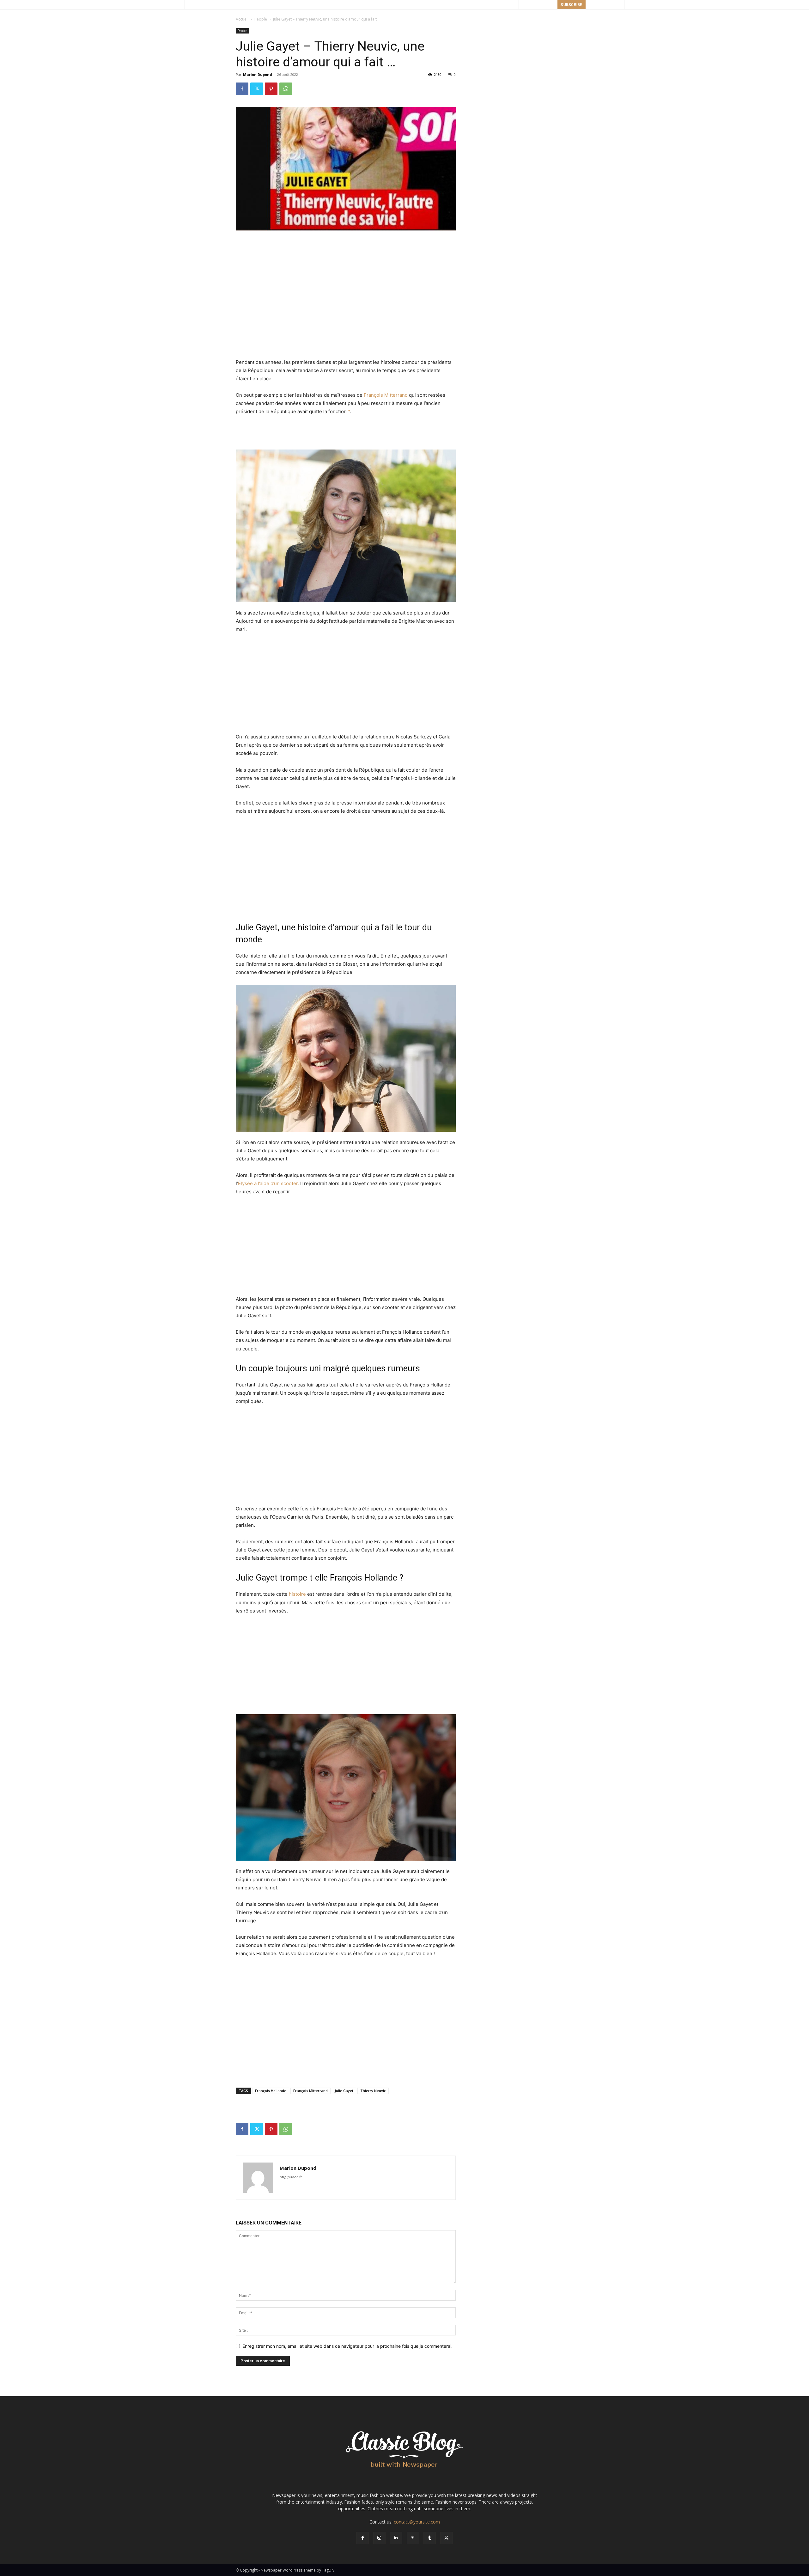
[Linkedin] (396, 2538)
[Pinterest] (271, 89)
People (261, 19)
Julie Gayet (344, 2091)
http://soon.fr (291, 2177)
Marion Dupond (258, 74)
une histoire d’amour (321, 927)
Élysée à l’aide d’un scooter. (268, 1183)
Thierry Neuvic (373, 2091)
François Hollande (271, 2091)
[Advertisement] (346, 248)
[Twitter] (257, 89)
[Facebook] (242, 89)
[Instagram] (379, 2538)
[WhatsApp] (286, 89)
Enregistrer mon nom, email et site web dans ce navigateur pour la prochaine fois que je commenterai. (347, 2346)
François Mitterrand (386, 395)
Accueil (242, 19)
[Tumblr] (430, 2538)
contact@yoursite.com (417, 2522)
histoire (297, 1594)
